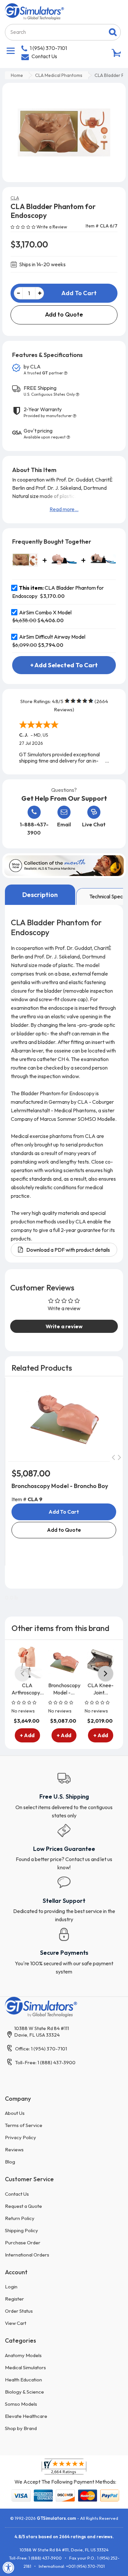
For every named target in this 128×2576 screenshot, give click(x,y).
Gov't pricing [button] (45, 434)
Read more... (64, 509)
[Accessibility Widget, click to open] (9, 2567)
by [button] (43, 369)
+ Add (27, 1736)
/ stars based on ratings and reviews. (64, 2537)
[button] (23, 226)
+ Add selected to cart (64, 665)
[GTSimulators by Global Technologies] (34, 11)
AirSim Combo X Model (45, 612)
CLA (15, 198)
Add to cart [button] (64, 1512)
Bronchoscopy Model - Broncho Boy (60, 1486)
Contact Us (44, 56)
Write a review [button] (64, 1326)
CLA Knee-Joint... (101, 1689)
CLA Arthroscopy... (27, 1689)
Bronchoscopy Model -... (64, 1689)
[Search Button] (113, 32)
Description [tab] (40, 895)
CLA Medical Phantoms (59, 75)
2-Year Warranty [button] (48, 412)
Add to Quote (64, 314)
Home (17, 75)
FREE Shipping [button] (49, 391)
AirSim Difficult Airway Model (52, 637)
